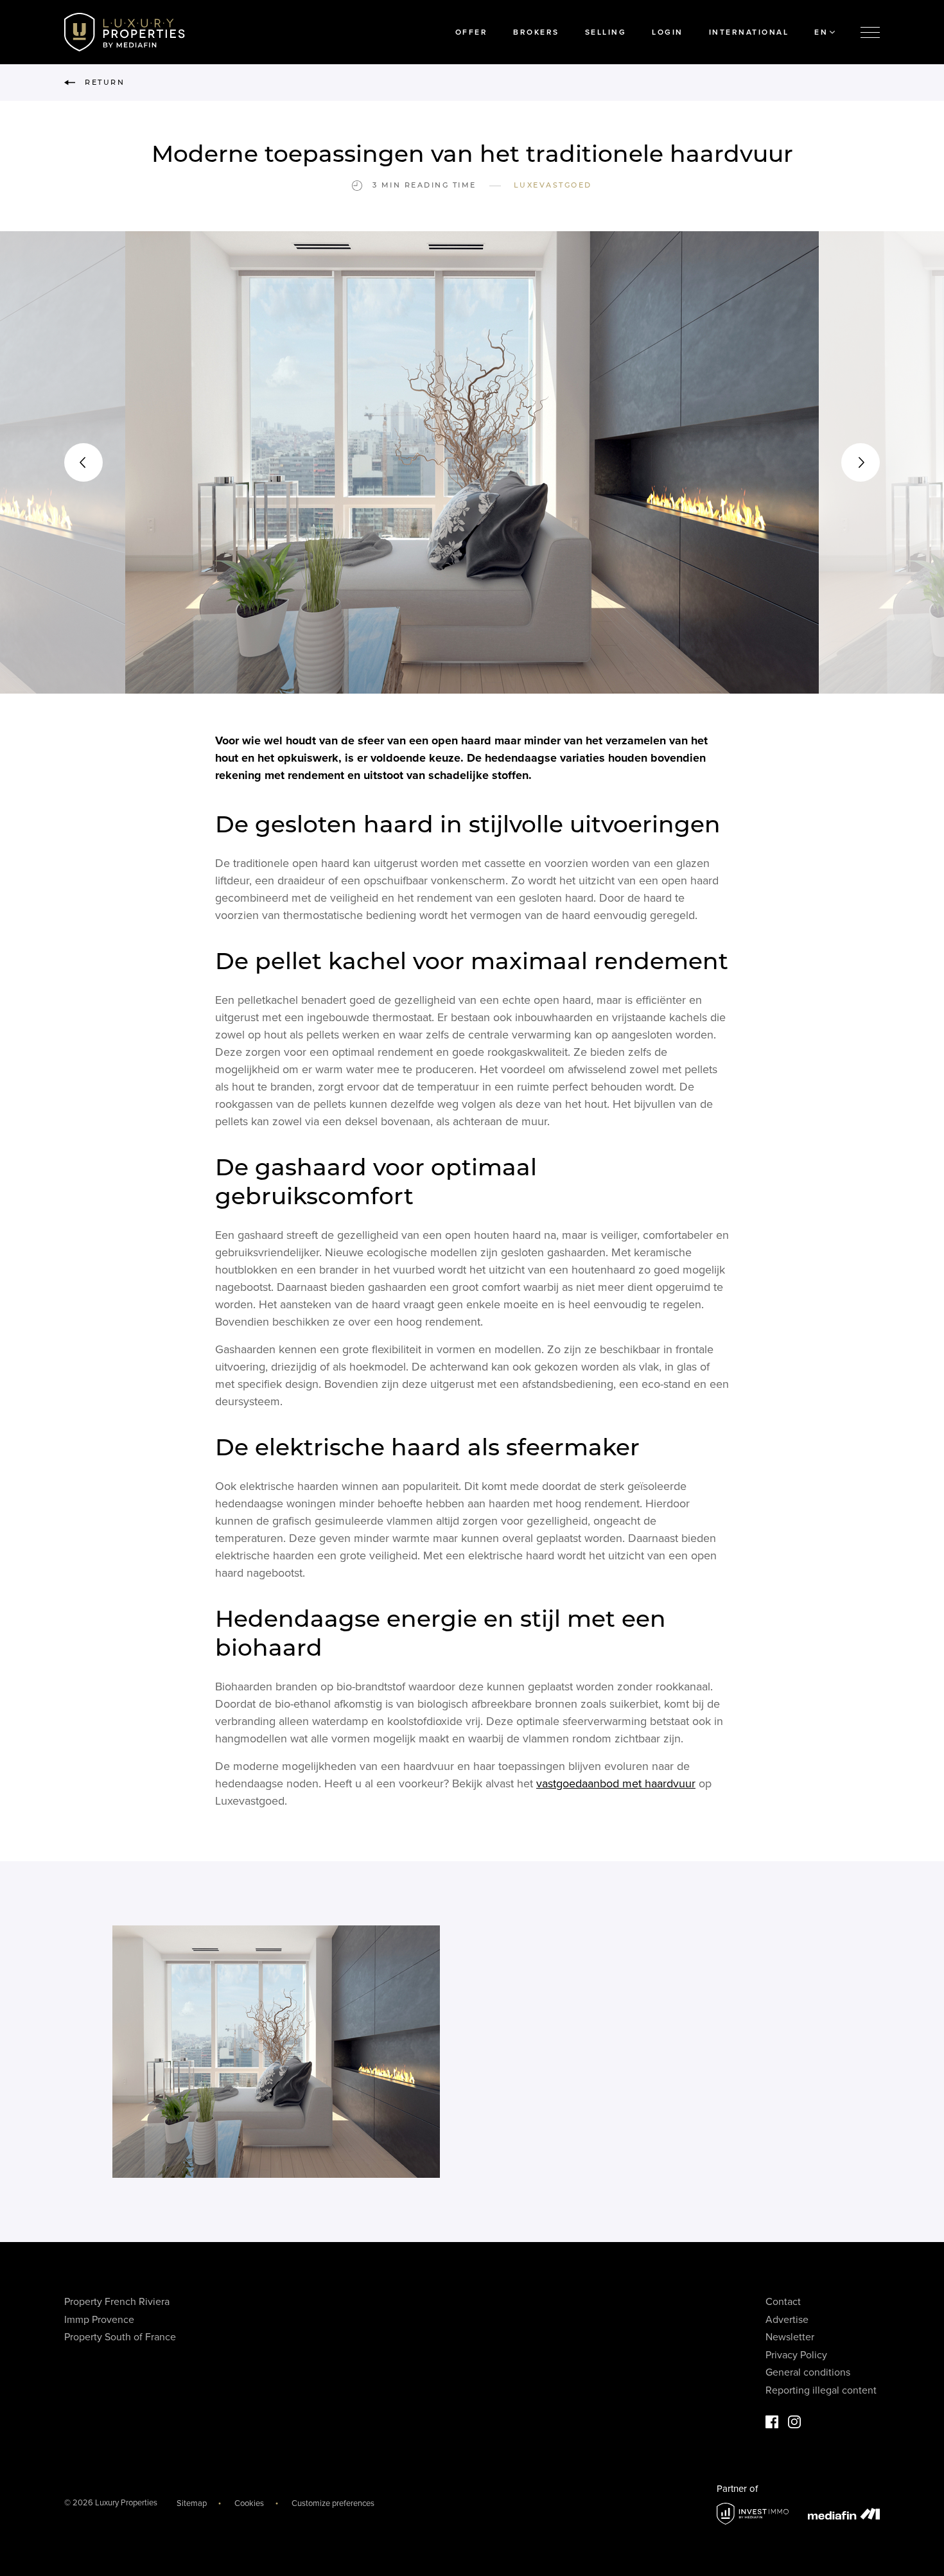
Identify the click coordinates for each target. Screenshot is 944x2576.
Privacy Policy (796, 2355)
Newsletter (790, 2337)
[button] (83, 462)
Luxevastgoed (553, 185)
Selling (606, 32)
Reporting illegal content (821, 2390)
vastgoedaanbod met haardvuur (616, 1783)
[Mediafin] (844, 2514)
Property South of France (120, 2337)
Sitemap (192, 2503)
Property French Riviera (117, 2302)
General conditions (808, 2372)
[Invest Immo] (753, 2514)
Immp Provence (99, 2320)
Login (668, 32)
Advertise (787, 2320)
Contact (783, 2302)
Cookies (249, 2503)
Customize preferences (333, 2503)
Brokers (536, 32)
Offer (472, 32)
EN (821, 32)
